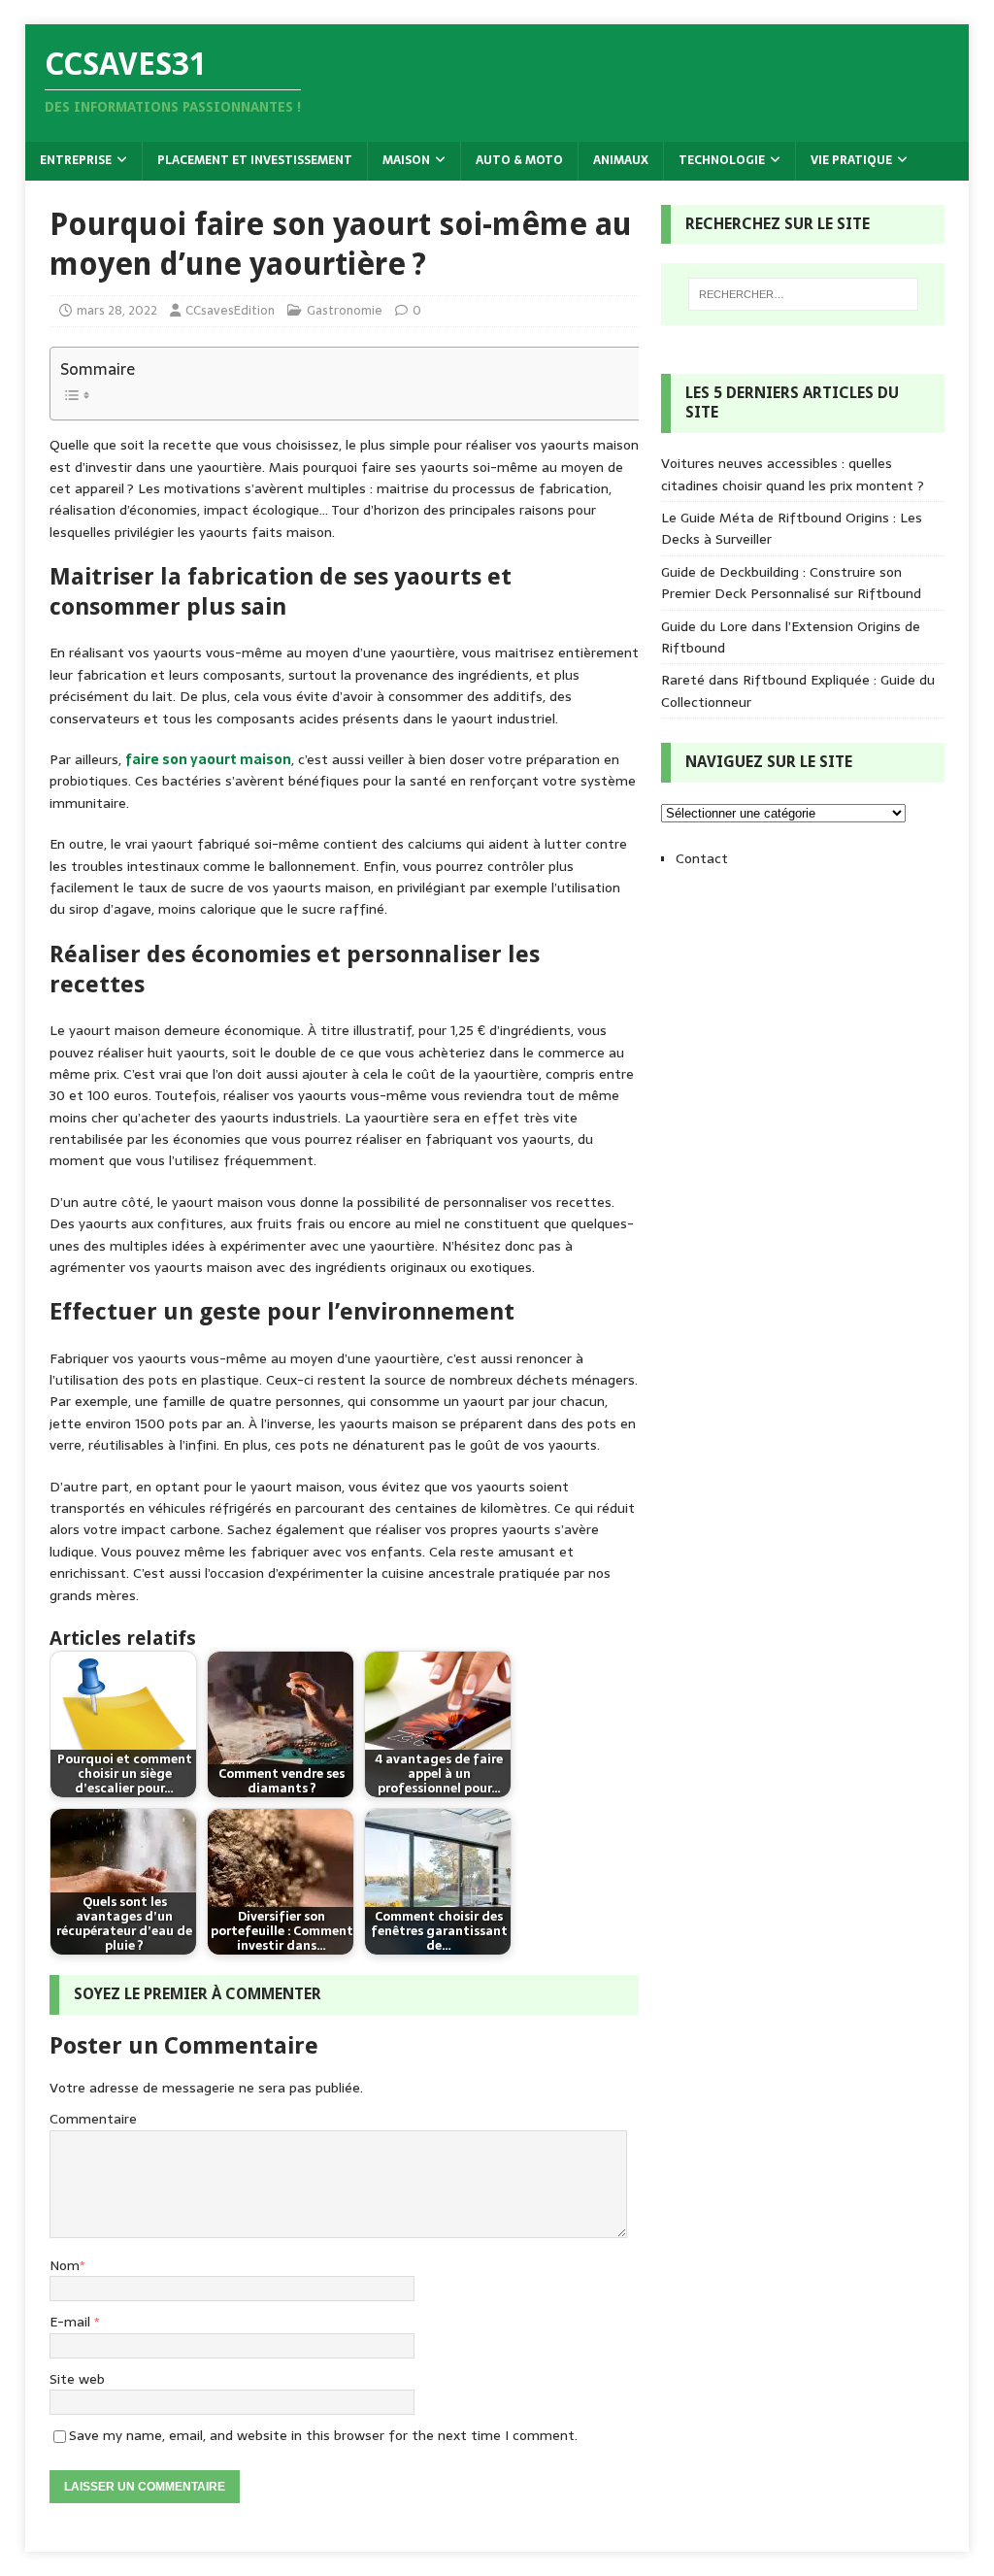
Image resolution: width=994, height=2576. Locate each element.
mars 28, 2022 (117, 310)
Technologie (722, 160)
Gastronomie (345, 310)
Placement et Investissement (255, 160)
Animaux (621, 160)
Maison (406, 160)
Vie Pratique (851, 160)
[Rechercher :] (803, 294)
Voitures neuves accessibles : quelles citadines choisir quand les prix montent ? (793, 474)
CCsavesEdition (230, 310)
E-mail (72, 2322)
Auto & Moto (519, 160)
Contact (702, 858)
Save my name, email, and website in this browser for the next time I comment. (323, 2435)
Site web (77, 2379)
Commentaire (93, 2119)
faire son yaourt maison (208, 759)
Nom (65, 2265)
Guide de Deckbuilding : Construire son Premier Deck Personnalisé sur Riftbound (791, 583)
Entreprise (76, 160)
